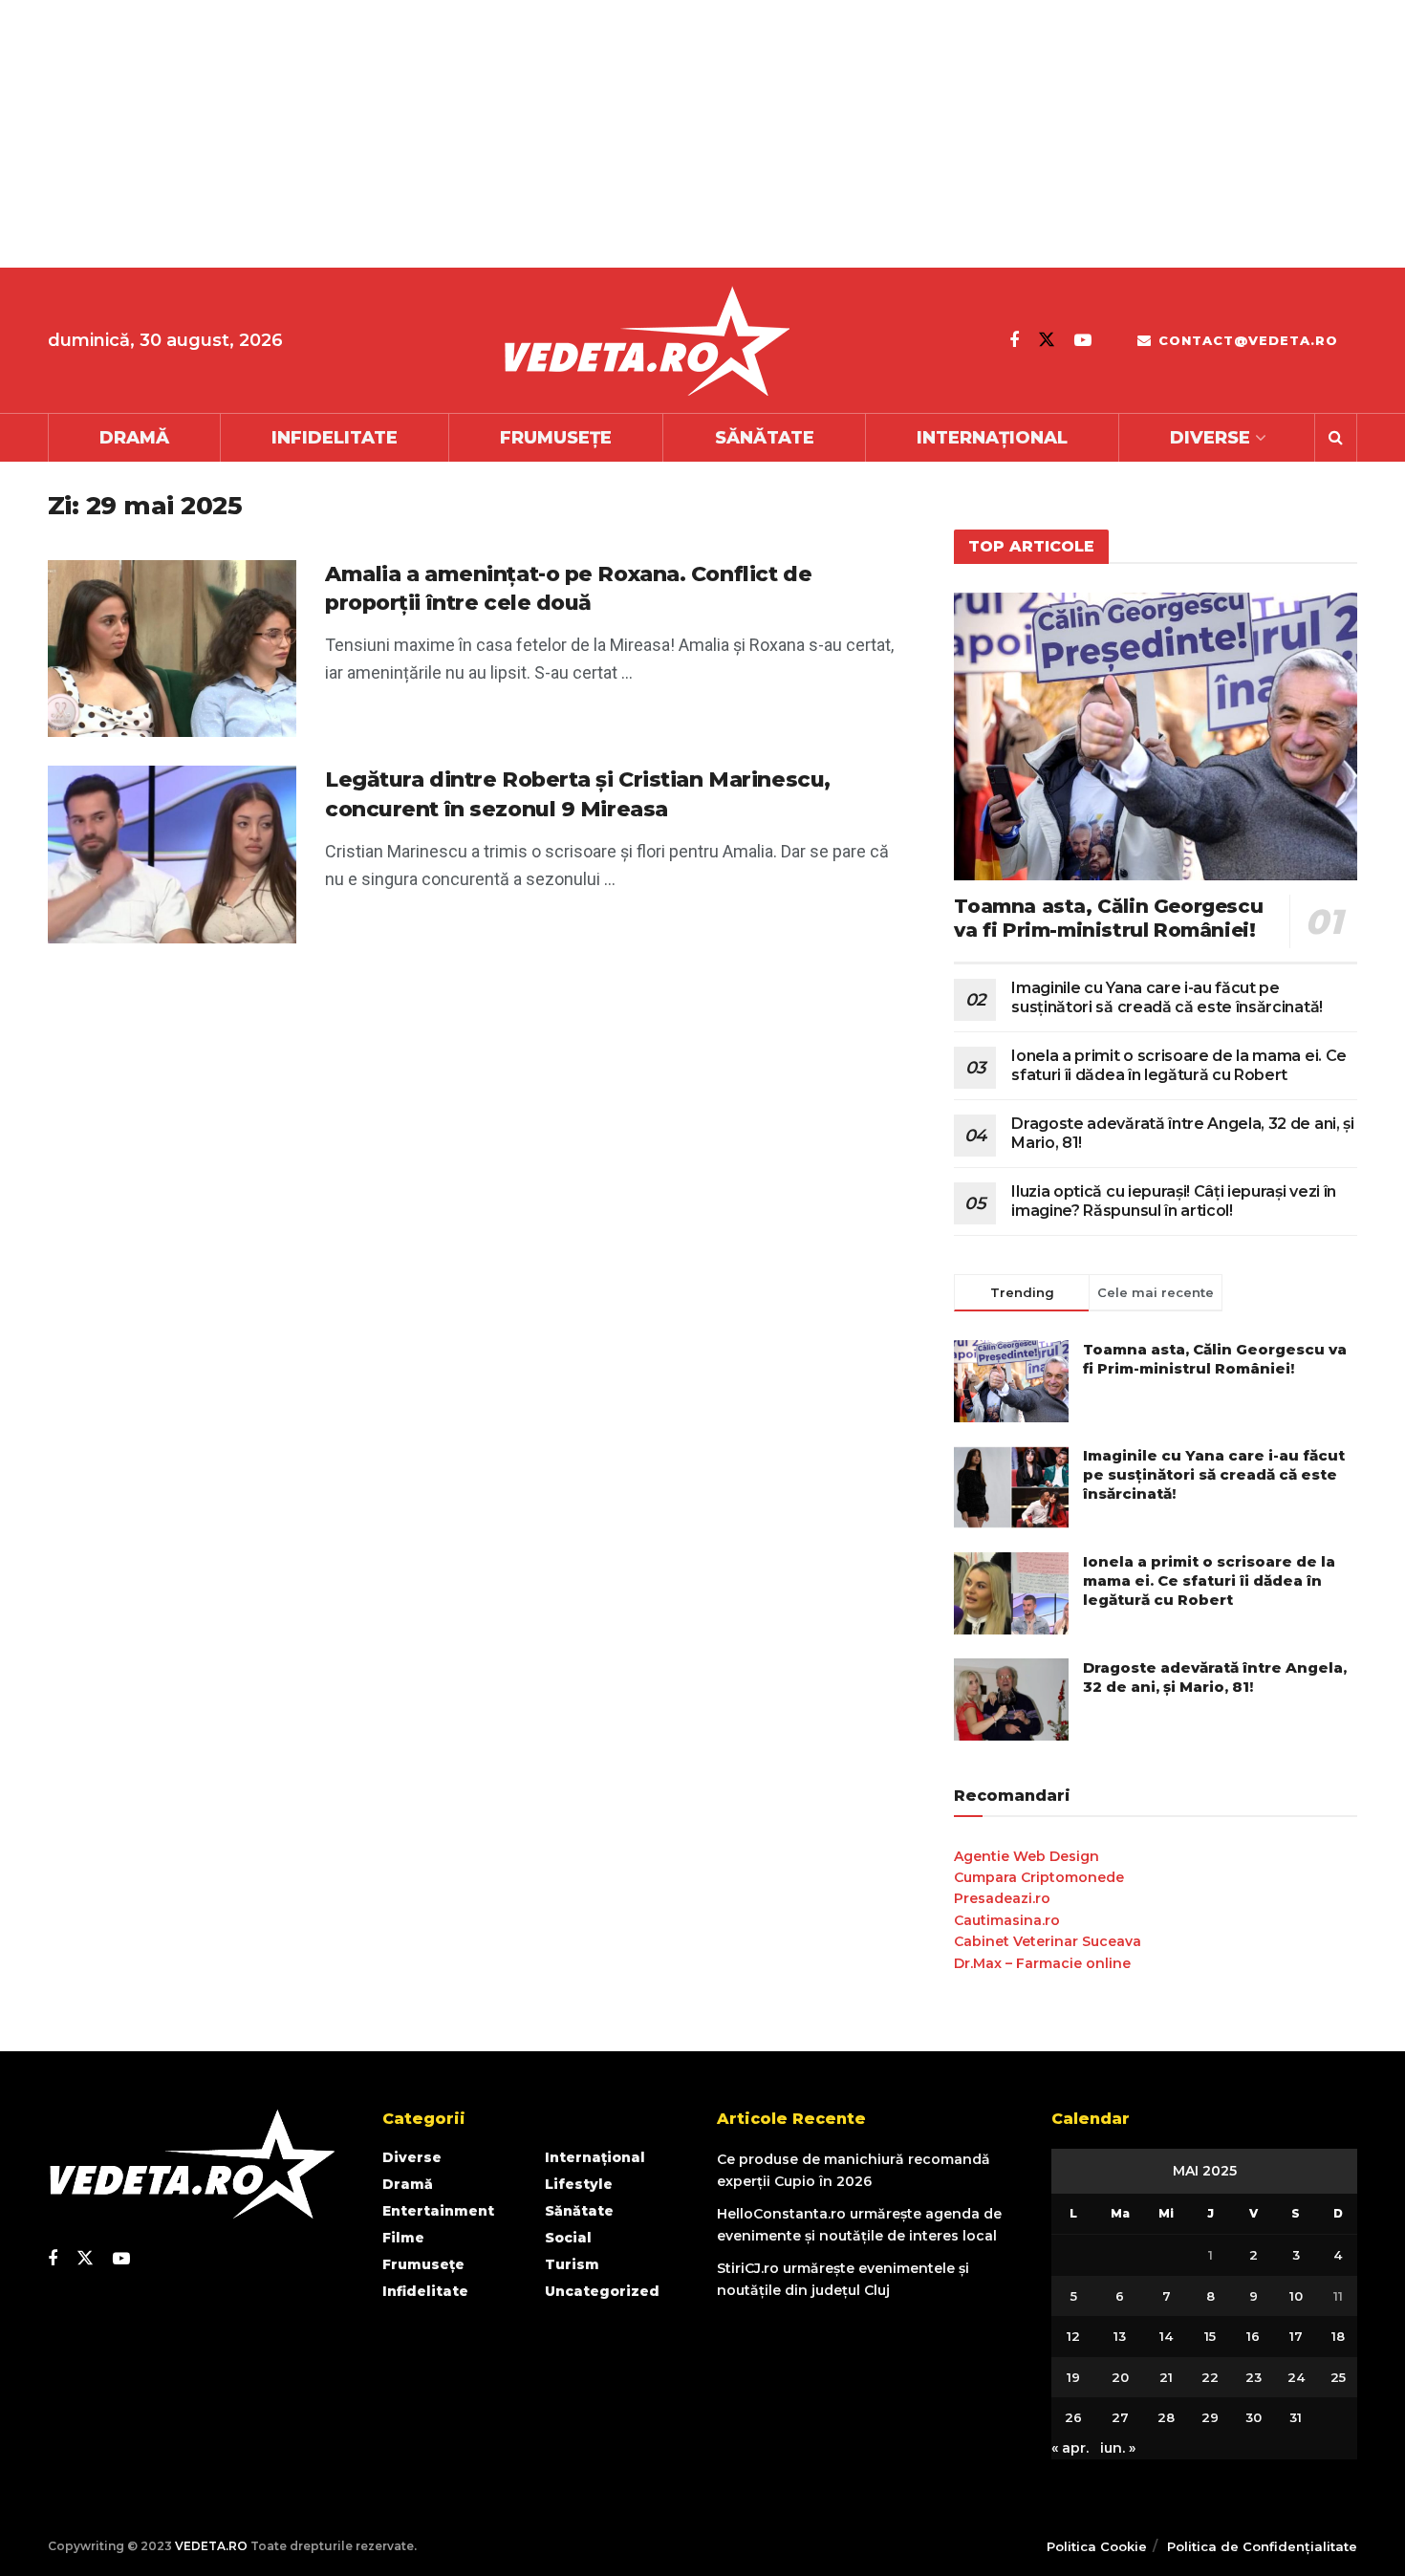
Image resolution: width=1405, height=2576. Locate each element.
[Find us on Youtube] (1083, 340)
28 (1166, 2417)
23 (1254, 2377)
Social (568, 2238)
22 (1210, 2377)
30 (1254, 2417)
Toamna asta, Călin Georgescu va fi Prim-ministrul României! (1108, 918)
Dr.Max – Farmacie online (1042, 1963)
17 (1296, 2336)
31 (1296, 2417)
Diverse (1210, 438)
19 (1073, 2377)
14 (1166, 2336)
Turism (572, 2264)
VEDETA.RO (211, 2546)
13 (1120, 2336)
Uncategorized (602, 2291)
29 (1210, 2417)
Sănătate (765, 438)
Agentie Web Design (1027, 1856)
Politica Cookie (1097, 2546)
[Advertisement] (573, 134)
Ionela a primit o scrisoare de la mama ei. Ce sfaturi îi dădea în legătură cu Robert (1179, 1065)
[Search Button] (1336, 438)
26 (1073, 2417)
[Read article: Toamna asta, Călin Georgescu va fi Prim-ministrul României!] (1156, 736)
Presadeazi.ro (1002, 1898)
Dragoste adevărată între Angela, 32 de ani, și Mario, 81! (1215, 1677)
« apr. (1070, 2448)
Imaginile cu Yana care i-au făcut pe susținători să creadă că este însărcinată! (1167, 997)
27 (1120, 2417)
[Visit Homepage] (646, 341)
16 (1253, 2336)
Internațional (992, 438)
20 (1120, 2377)
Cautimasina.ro (1007, 1920)
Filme (403, 2238)
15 (1210, 2336)
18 (1338, 2336)
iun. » (1118, 2448)
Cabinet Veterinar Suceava (1048, 1941)
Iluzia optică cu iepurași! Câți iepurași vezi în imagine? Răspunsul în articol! (1174, 1201)
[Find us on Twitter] (1047, 340)
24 (1296, 2377)
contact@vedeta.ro (1246, 340)
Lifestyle (579, 2184)
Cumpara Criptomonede (1039, 1877)
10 (1296, 2296)
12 (1073, 2336)
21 (1166, 2377)
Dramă (134, 438)
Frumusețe (556, 438)
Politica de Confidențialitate (1262, 2546)
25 (1338, 2377)
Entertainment (438, 2211)
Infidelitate (335, 438)
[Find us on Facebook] (1014, 340)
